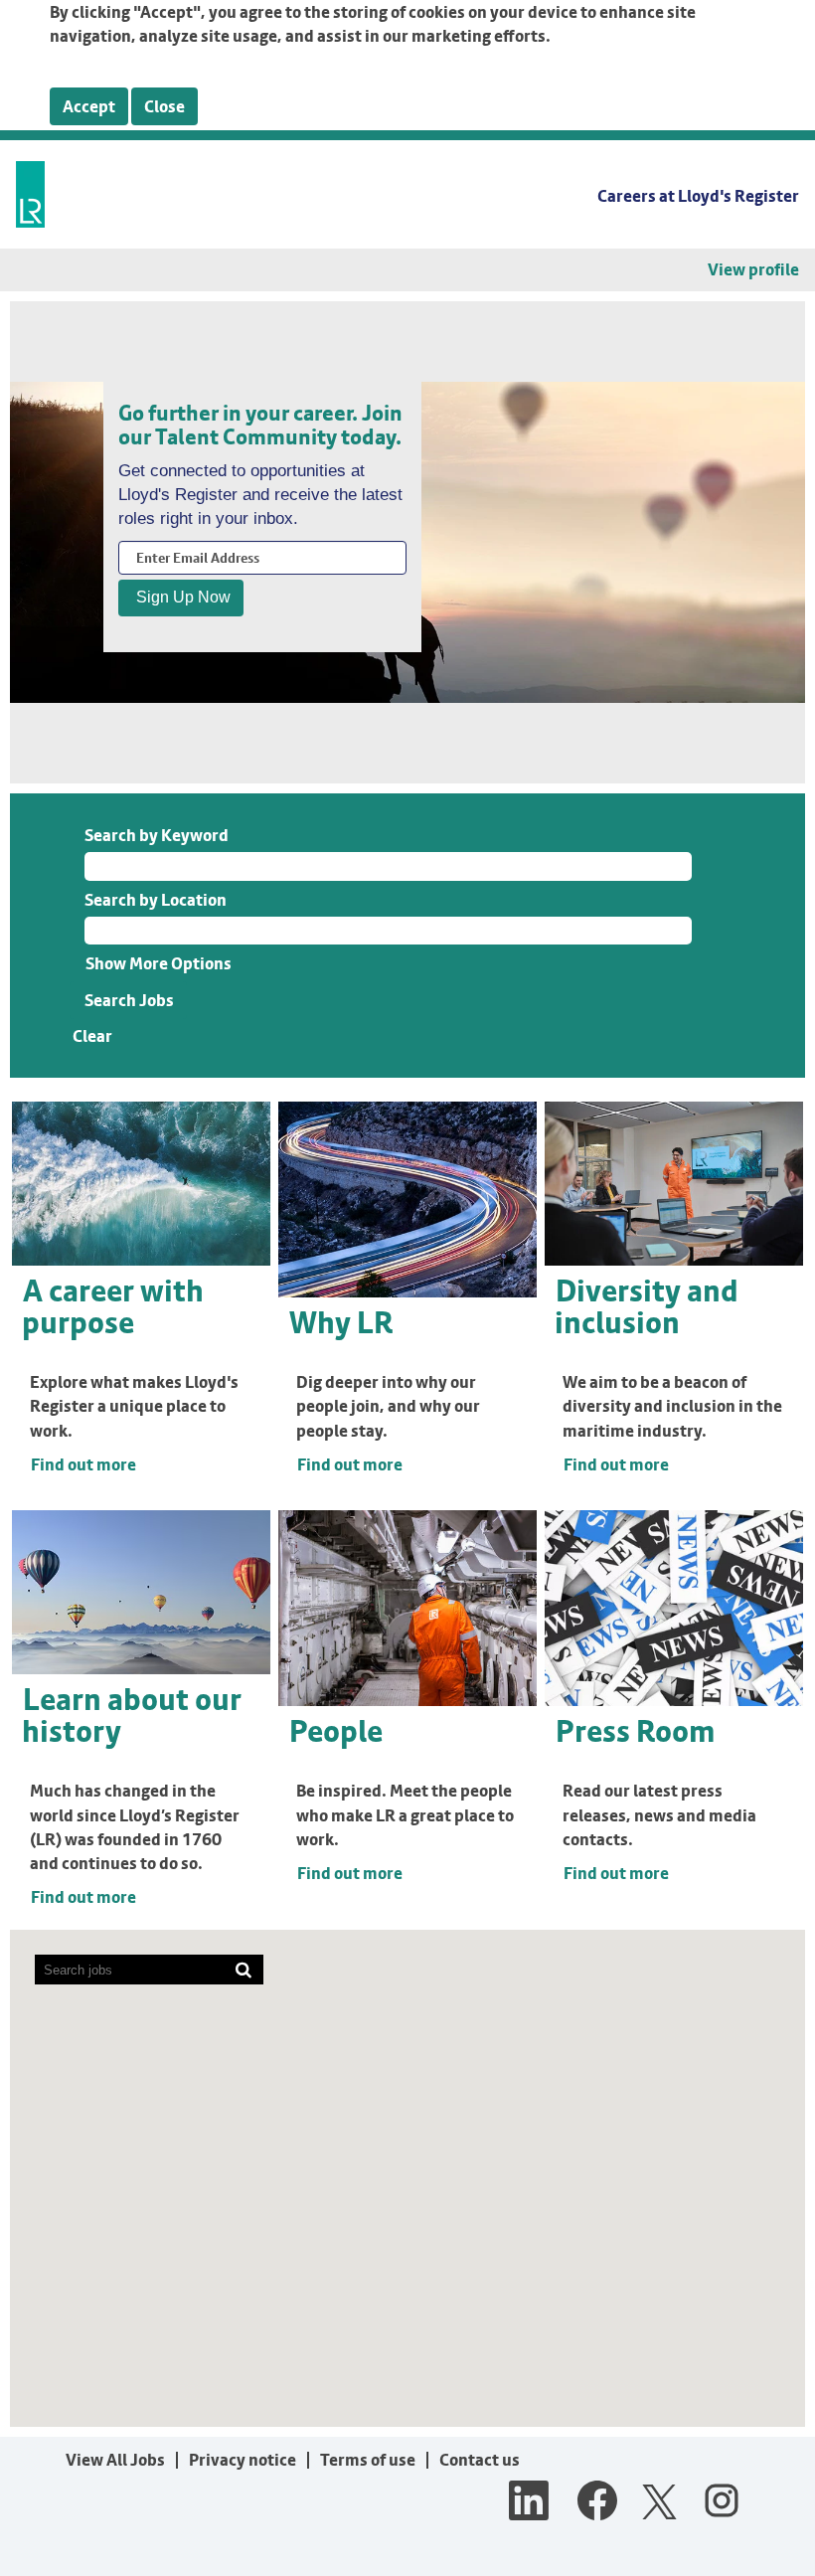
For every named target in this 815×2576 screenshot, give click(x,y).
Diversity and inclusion (647, 1306)
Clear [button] (92, 1036)
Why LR (341, 1322)
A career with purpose (113, 1306)
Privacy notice (243, 2460)
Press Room (635, 1731)
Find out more (83, 1464)
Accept (89, 106)
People (336, 1731)
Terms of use (368, 2460)
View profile (753, 270)
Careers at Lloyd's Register (698, 196)
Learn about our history (132, 1715)
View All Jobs (115, 2460)
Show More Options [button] (159, 963)
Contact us (480, 2460)
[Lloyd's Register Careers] (30, 194)
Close (164, 106)
